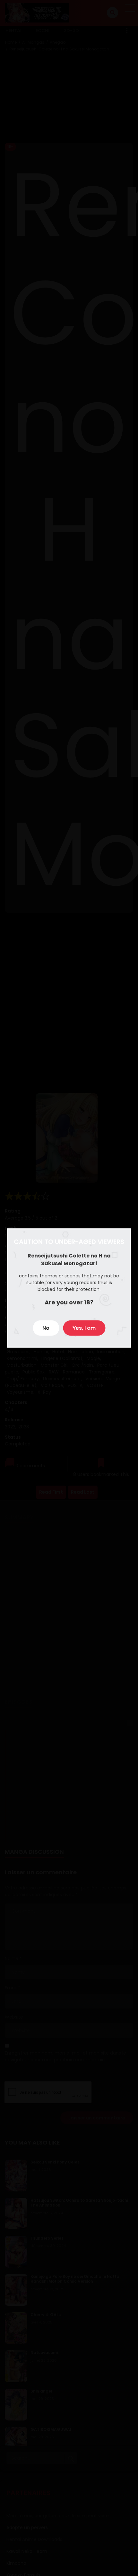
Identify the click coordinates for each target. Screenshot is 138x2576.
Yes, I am (84, 1328)
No (46, 1328)
